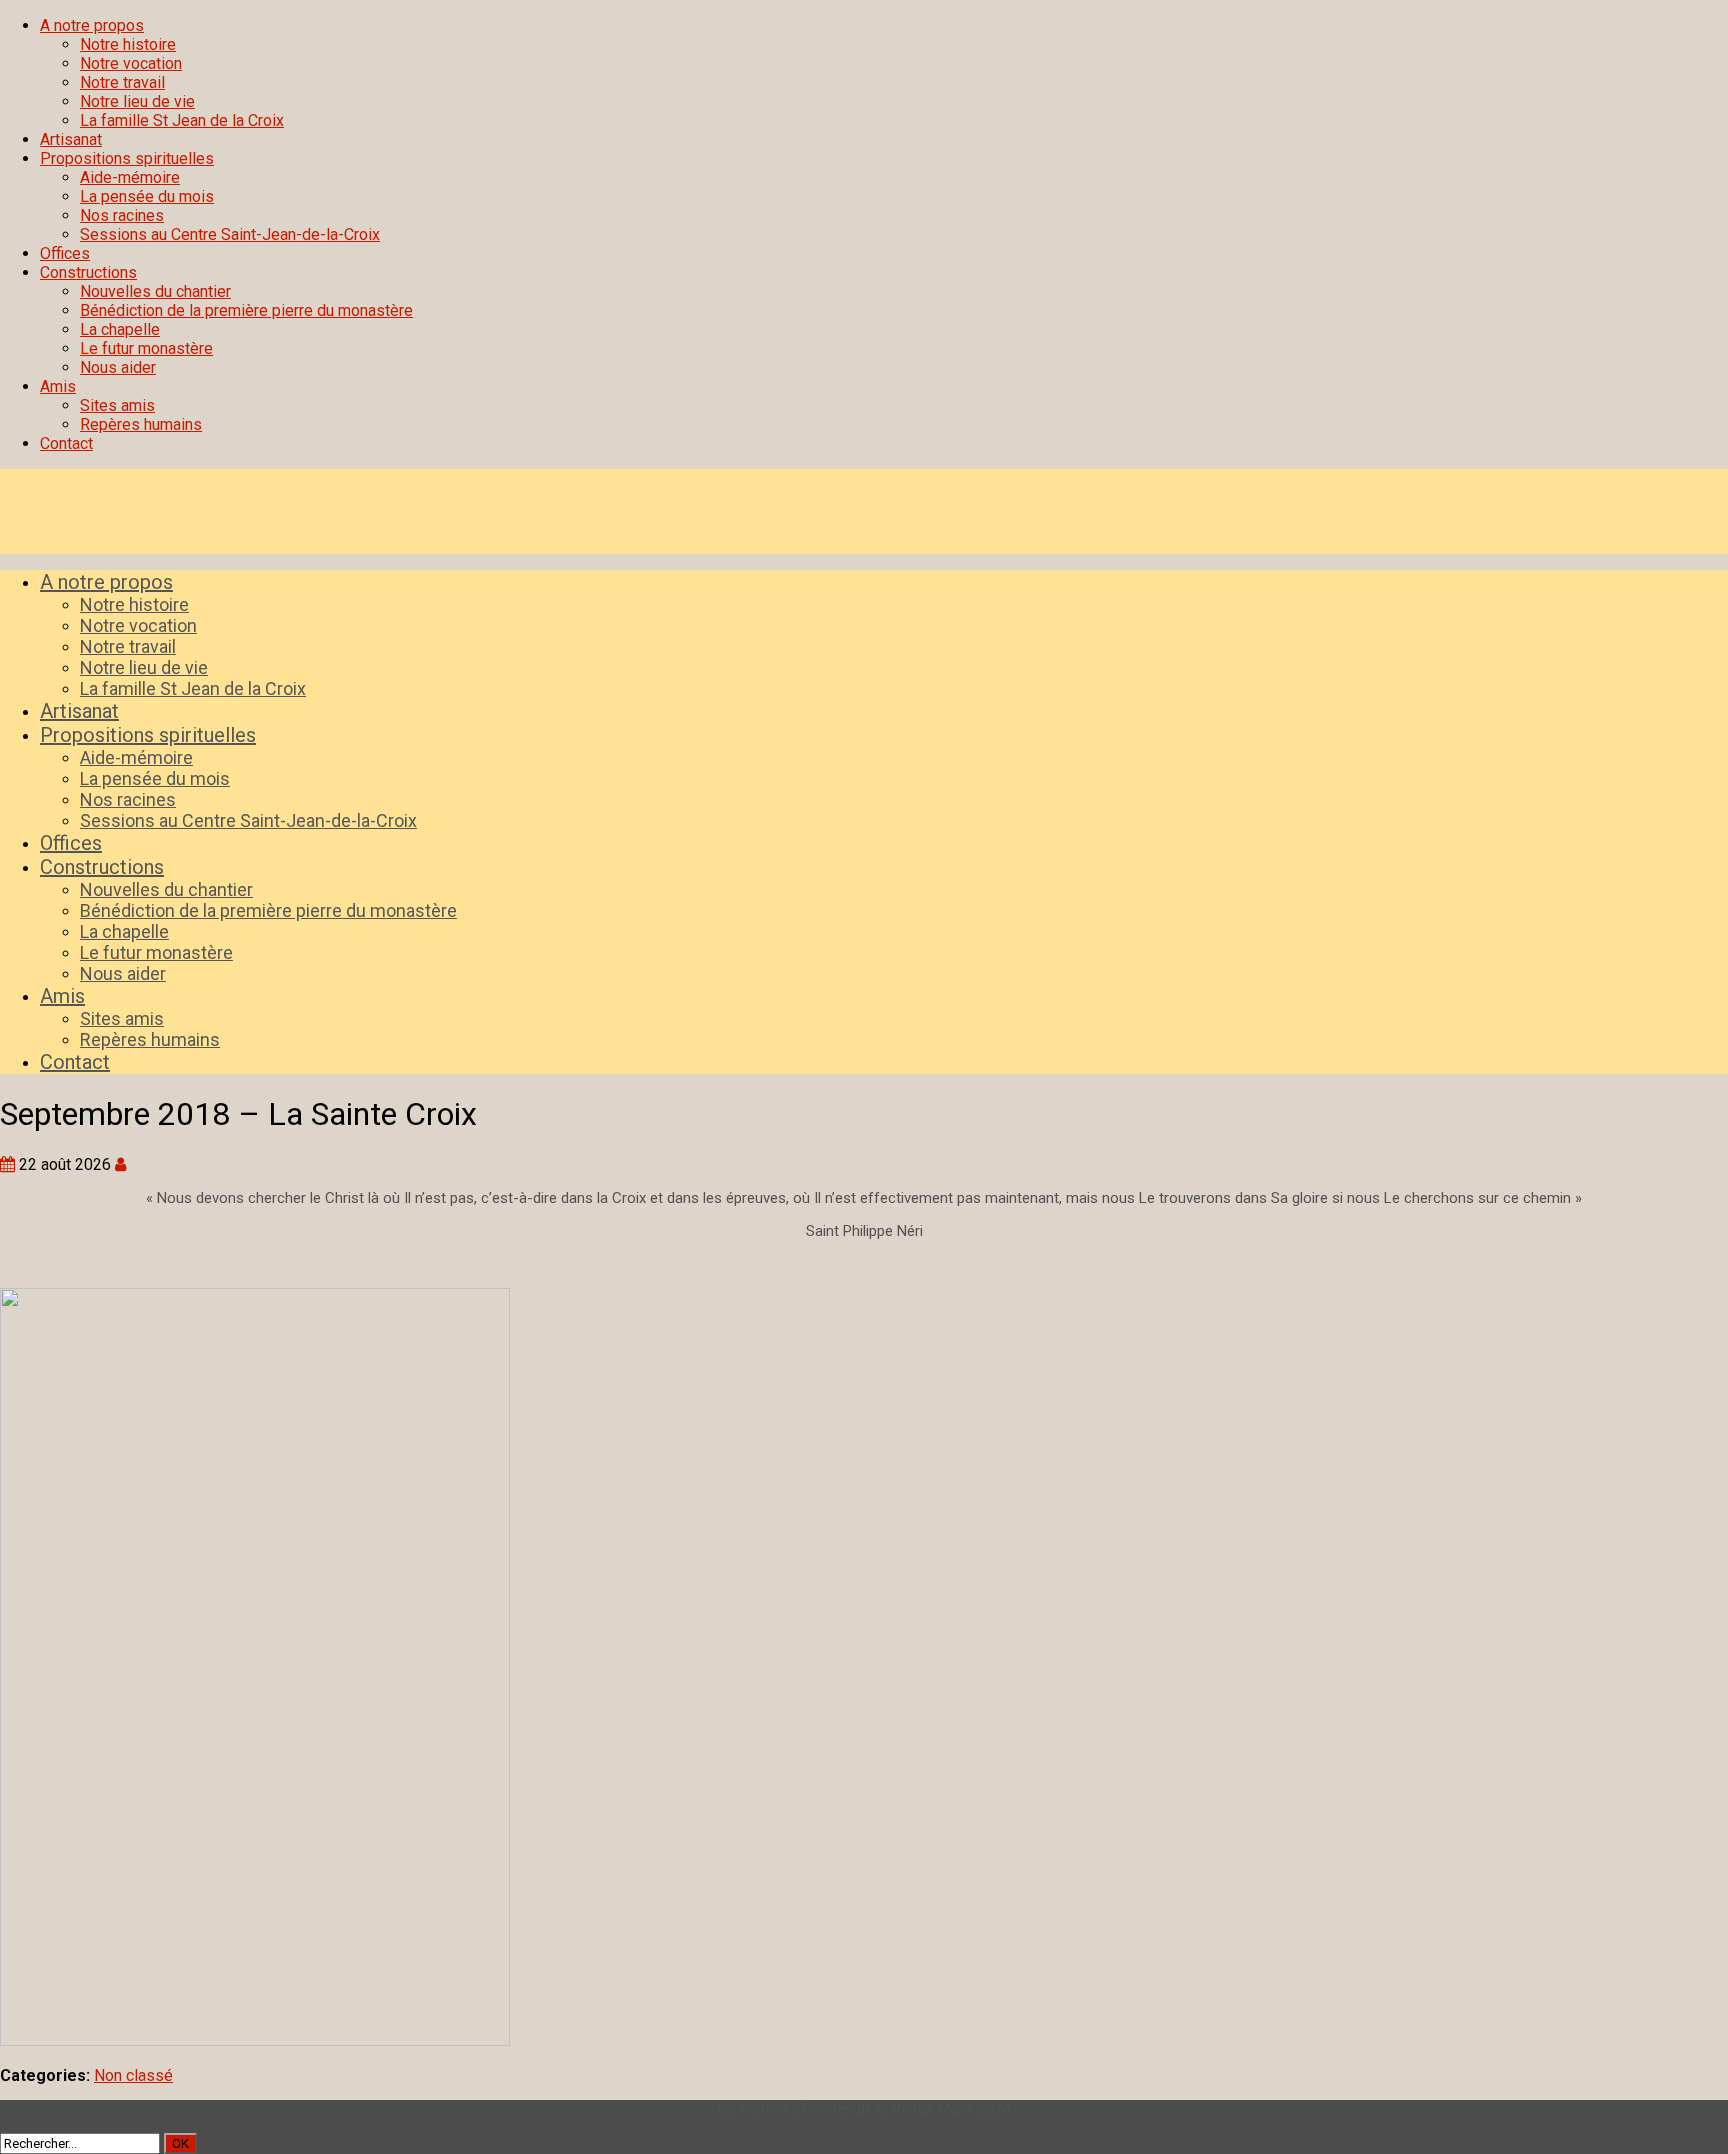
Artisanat (71, 139)
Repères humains (141, 424)
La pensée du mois (147, 196)
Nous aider (118, 367)
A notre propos (92, 25)
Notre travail (122, 82)
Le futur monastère (146, 348)
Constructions (88, 272)
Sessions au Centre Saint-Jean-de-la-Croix (230, 234)
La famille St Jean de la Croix (182, 120)
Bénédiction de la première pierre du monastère (246, 310)
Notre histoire (128, 44)
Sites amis (117, 405)
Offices (65, 253)
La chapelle (120, 329)
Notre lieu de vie (137, 101)
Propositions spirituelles (127, 158)
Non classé (133, 2075)
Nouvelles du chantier (155, 291)
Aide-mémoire (130, 177)
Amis (58, 386)
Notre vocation (131, 63)
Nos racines (122, 215)
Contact (66, 443)
